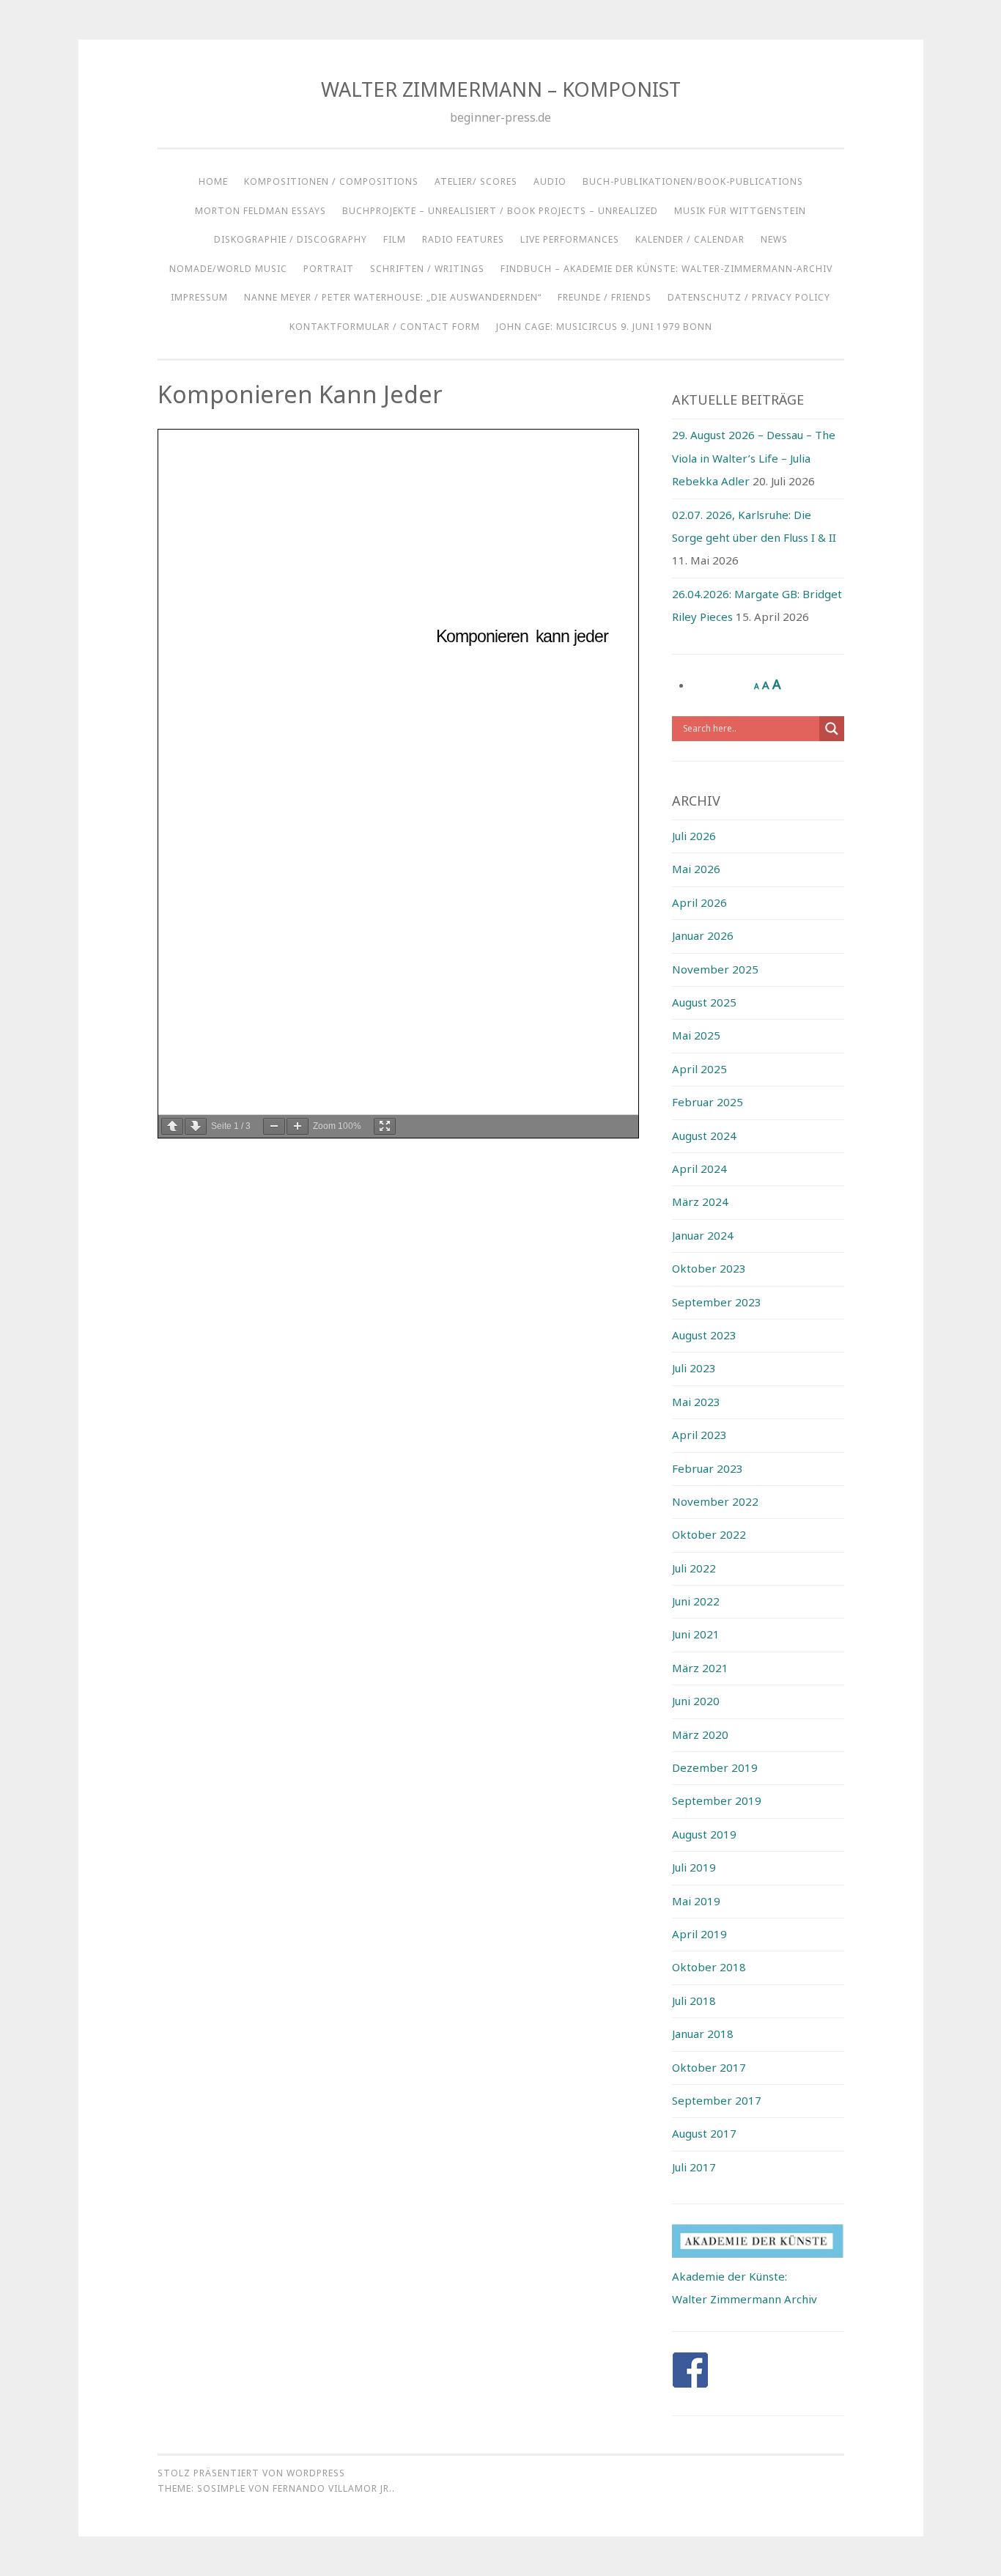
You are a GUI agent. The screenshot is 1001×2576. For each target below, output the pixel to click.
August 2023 (704, 1335)
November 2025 (715, 969)
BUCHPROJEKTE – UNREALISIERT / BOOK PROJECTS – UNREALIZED (500, 211)
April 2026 (699, 902)
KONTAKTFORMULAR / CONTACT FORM (385, 327)
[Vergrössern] (298, 1126)
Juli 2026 (694, 836)
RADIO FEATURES (463, 239)
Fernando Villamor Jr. (332, 2488)
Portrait (329, 269)
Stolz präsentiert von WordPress (251, 2473)
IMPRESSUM (199, 297)
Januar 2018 (703, 2034)
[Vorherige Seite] (172, 1126)
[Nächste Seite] (196, 1126)
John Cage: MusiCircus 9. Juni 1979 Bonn (604, 327)
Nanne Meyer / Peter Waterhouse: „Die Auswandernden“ (393, 297)
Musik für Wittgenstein (740, 211)
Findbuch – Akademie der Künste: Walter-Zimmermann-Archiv (666, 269)
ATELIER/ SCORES (476, 181)
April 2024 (699, 1169)
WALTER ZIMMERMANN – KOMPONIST (501, 89)
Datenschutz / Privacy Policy (749, 297)
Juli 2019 (694, 1867)
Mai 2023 (696, 1402)
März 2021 (700, 1668)
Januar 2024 (703, 1235)
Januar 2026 (703, 935)
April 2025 (699, 1069)
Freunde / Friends (605, 297)
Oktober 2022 (709, 1534)
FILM (395, 239)
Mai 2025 (696, 1035)
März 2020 (700, 1734)
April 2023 (699, 1435)
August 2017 (704, 2133)
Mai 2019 (696, 1901)
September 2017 (717, 2100)
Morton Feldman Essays (261, 211)
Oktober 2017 (709, 2067)
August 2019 (704, 1834)
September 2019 (717, 1800)
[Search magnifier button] (832, 729)
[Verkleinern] (274, 1126)
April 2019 (699, 1934)
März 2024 (700, 1201)
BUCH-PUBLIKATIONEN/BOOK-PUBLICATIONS (693, 181)
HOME (213, 181)
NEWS (774, 239)
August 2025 (704, 1002)
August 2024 (704, 1136)
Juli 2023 (694, 1368)
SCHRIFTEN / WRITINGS (427, 269)
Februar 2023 (708, 1468)
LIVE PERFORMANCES (570, 239)
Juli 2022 (694, 1568)
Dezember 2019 (715, 1767)
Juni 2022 (696, 1601)
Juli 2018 (694, 2001)
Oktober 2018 (709, 1967)
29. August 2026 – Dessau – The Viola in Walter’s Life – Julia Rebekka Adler (754, 458)
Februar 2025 (708, 1102)
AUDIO (550, 181)
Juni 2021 (696, 1634)
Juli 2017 (694, 2167)
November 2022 (715, 1501)
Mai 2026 (696, 869)
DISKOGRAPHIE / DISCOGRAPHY (291, 239)
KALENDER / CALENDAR (690, 239)
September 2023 (717, 1302)
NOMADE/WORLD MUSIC (228, 269)
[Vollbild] (385, 1126)
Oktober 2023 (709, 1268)
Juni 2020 (696, 1701)
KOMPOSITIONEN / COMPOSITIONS (331, 181)
